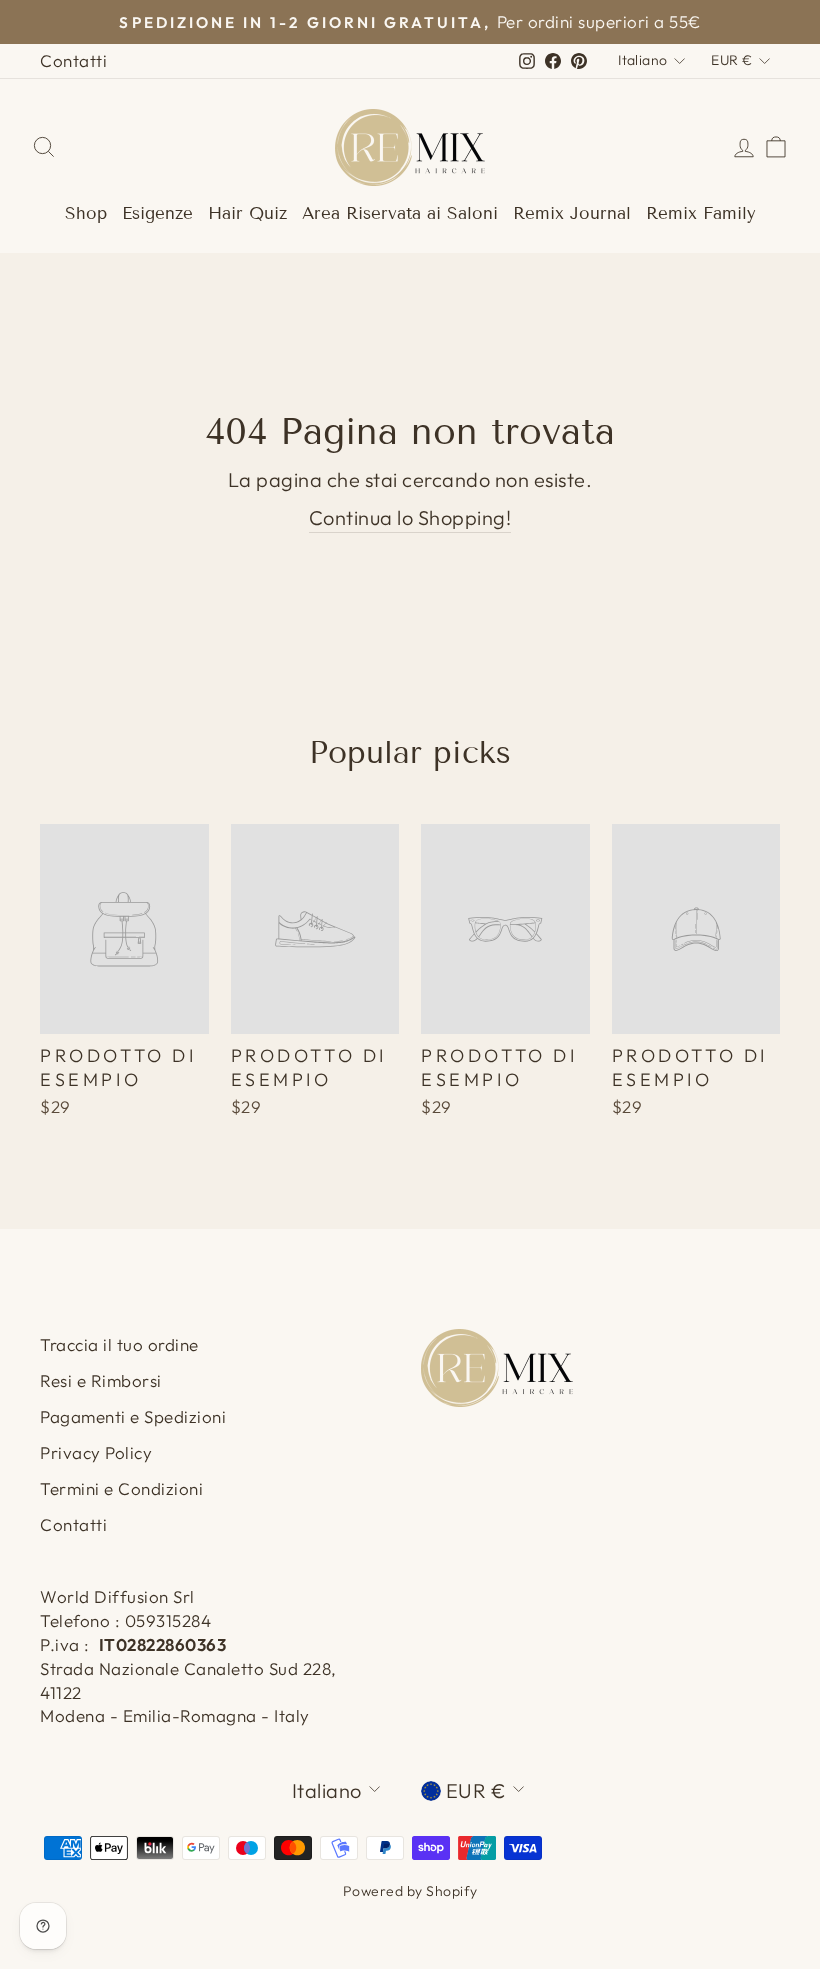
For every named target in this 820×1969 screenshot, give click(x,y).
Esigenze (157, 213)
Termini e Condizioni (121, 1488)
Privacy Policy (96, 1452)
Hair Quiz (247, 213)
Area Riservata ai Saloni (400, 213)
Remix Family (701, 213)
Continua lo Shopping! (410, 517)
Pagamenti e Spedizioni (133, 1416)
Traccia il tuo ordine (119, 1344)
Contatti (73, 60)
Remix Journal (572, 213)
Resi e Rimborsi (101, 1380)
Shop (86, 213)
